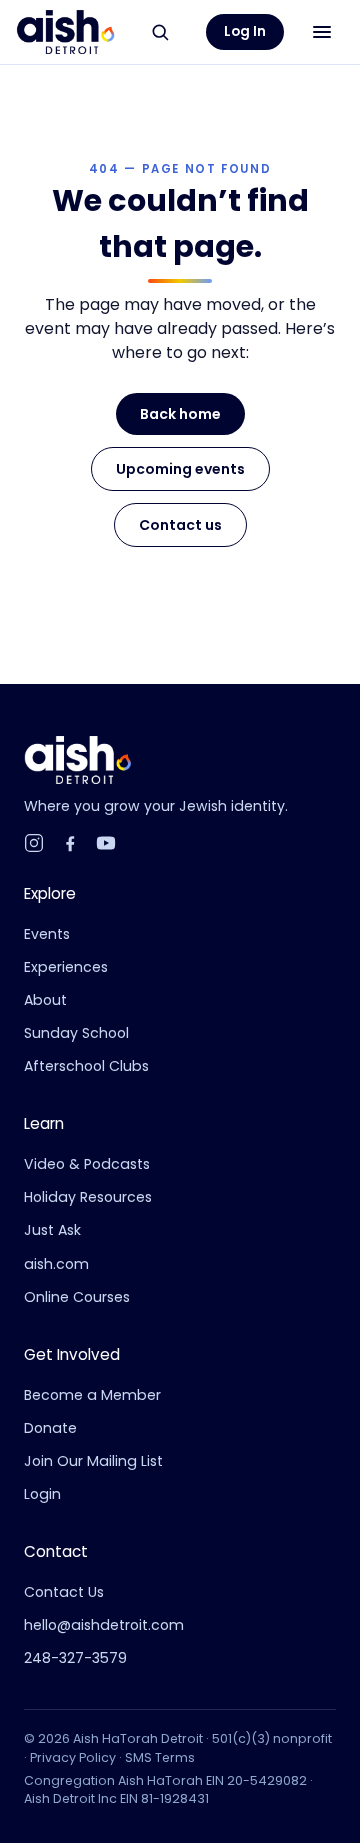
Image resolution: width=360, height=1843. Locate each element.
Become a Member (92, 1395)
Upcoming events (180, 469)
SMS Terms (160, 1757)
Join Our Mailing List (93, 1461)
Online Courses (77, 1297)
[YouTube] (106, 843)
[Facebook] (70, 843)
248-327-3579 (75, 1658)
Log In (245, 31)
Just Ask (52, 1230)
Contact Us (64, 1592)
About (45, 1000)
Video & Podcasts (87, 1164)
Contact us (180, 525)
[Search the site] (160, 32)
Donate (50, 1428)
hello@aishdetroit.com (104, 1625)
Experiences (66, 967)
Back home (180, 414)
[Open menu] (322, 32)
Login (42, 1494)
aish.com (56, 1264)
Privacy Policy (73, 1757)
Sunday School (76, 1033)
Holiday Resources (88, 1197)
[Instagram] (34, 843)
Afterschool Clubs (86, 1066)
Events (47, 934)
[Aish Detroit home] (65, 32)
